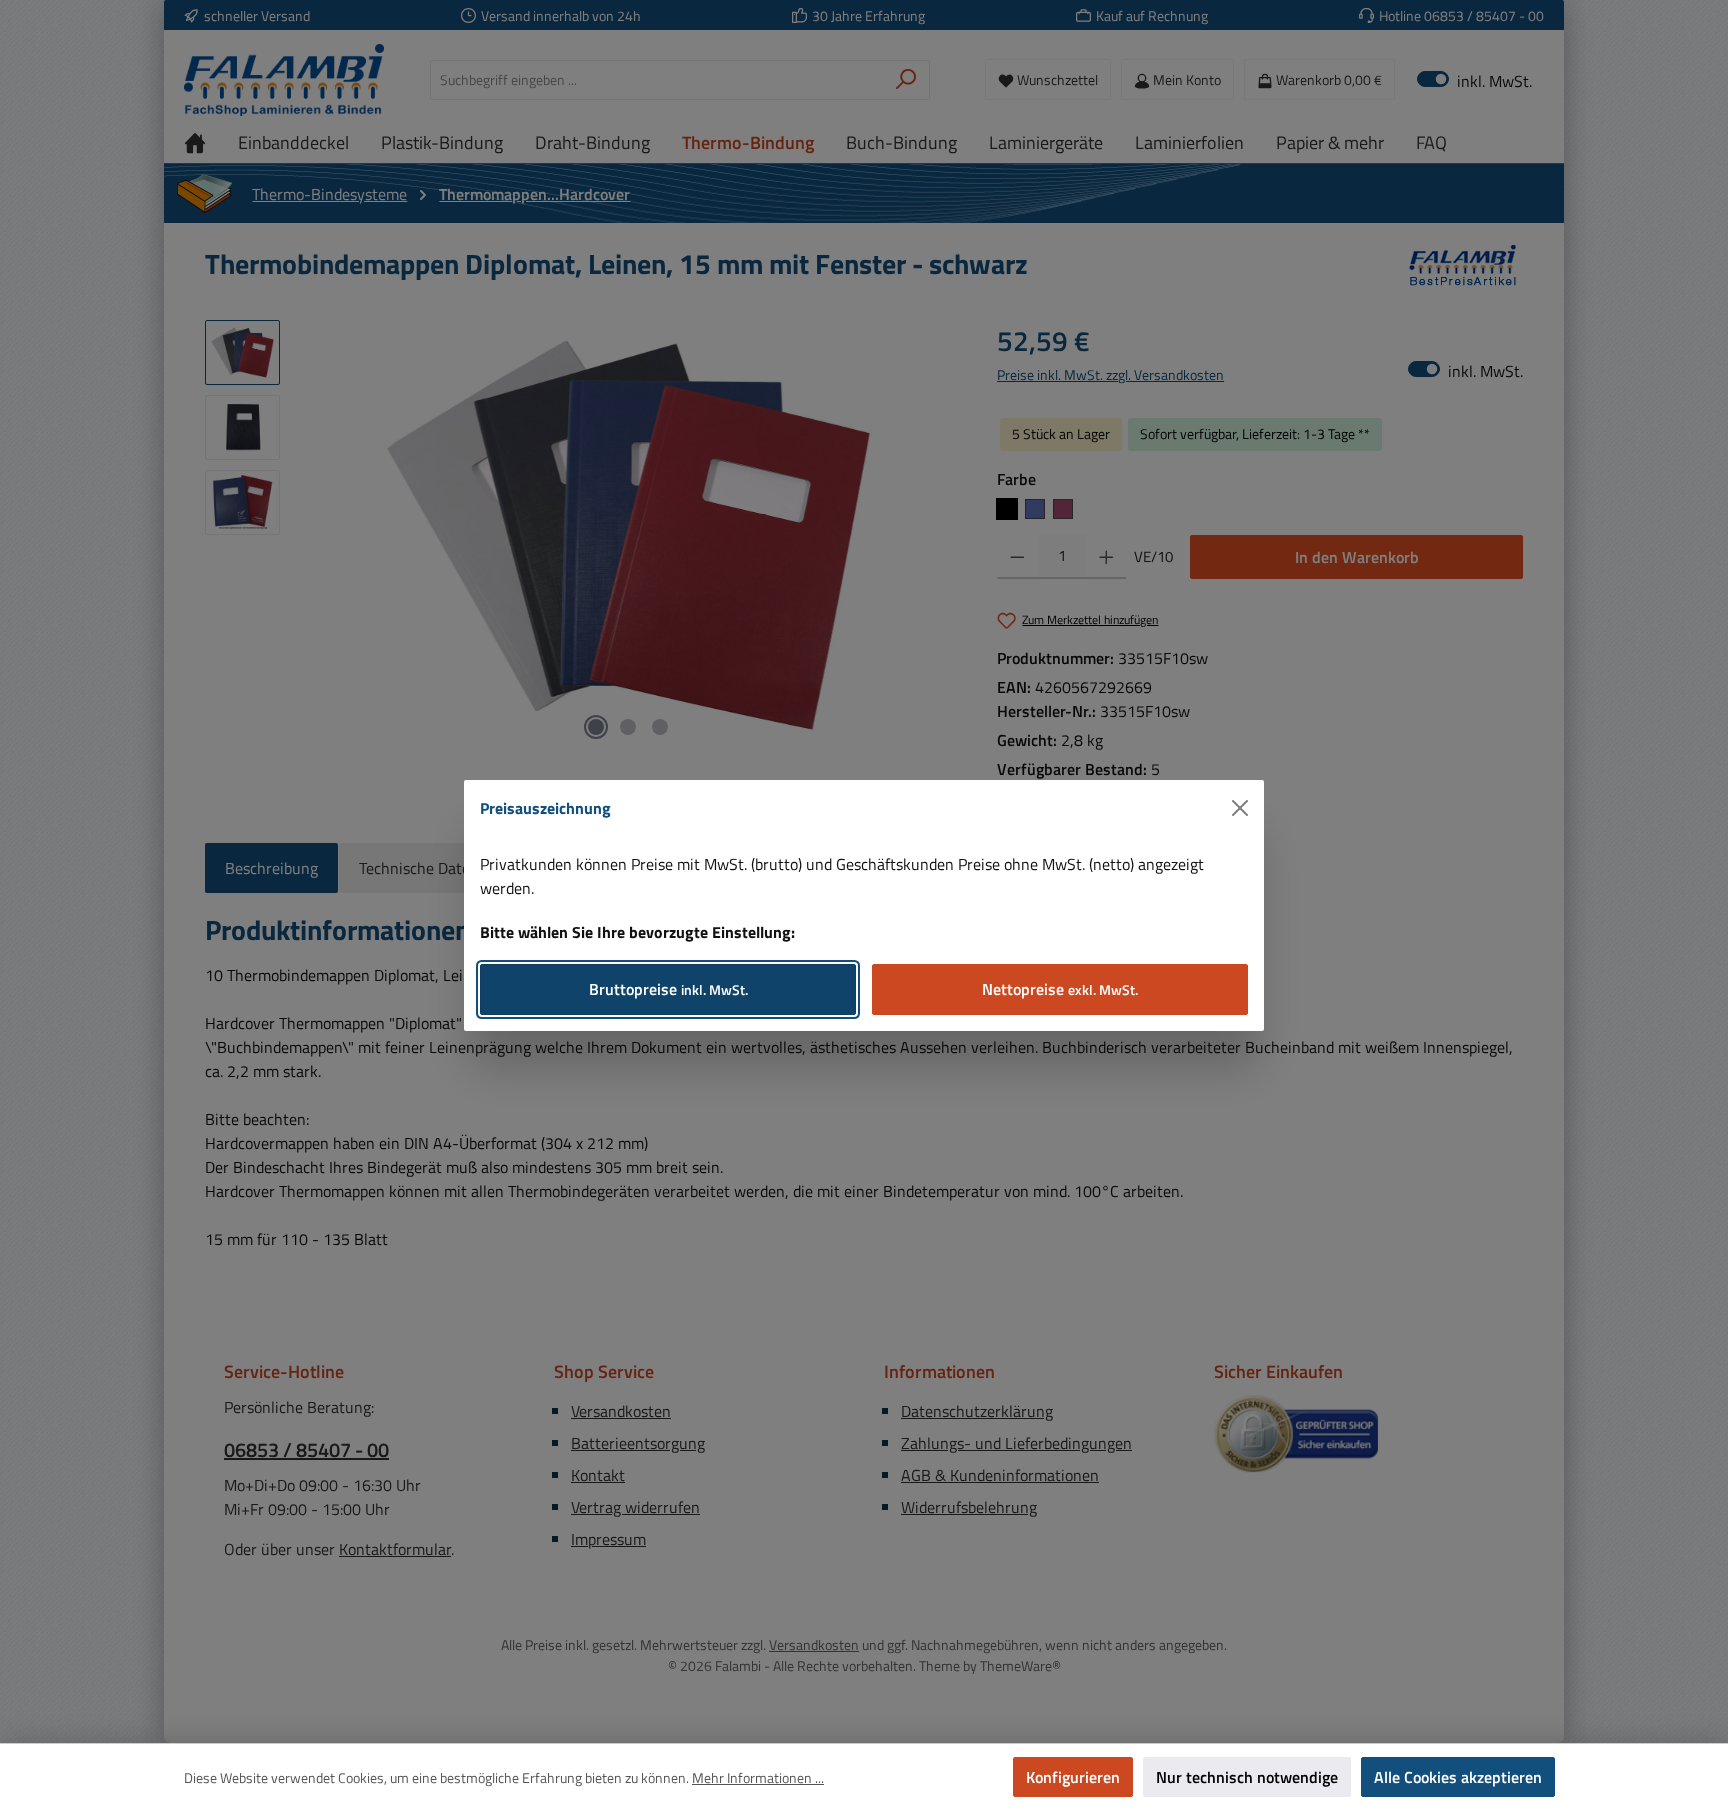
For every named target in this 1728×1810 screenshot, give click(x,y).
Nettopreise (1060, 989)
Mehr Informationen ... (758, 1777)
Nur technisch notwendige (1247, 1777)
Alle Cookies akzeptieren (1458, 1777)
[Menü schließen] (1240, 808)
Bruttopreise (668, 989)
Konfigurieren (1073, 1777)
